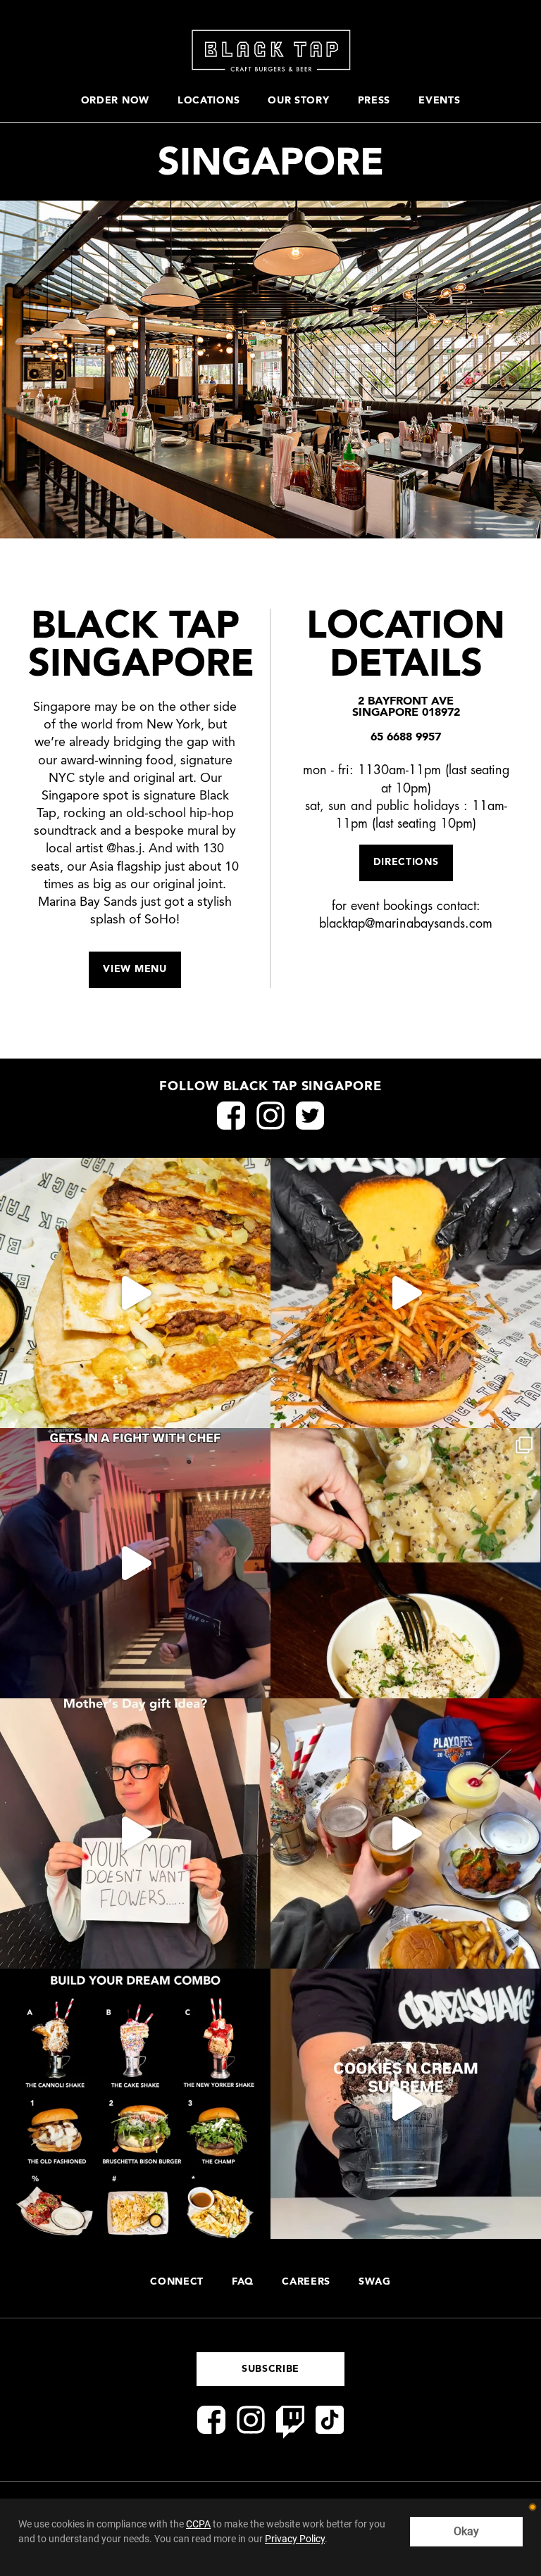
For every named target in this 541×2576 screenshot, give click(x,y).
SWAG (375, 2282)
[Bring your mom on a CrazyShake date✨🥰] (135, 1833)
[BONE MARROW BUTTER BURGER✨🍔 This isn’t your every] (406, 1293)
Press (374, 101)
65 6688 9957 (406, 738)
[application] (270, 2537)
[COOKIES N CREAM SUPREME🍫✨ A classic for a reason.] (406, 2104)
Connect (177, 2282)
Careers (306, 2282)
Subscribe (270, 2369)
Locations (209, 101)
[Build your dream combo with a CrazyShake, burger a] (135, 2104)
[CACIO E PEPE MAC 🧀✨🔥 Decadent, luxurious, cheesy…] (406, 1563)
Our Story (298, 101)
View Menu (135, 969)
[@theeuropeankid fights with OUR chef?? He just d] (135, 1563)
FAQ (243, 2282)
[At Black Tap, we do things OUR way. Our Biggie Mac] (135, 1293)
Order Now (115, 101)
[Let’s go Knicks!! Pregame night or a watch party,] (406, 1833)
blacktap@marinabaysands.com (406, 924)
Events (439, 101)
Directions (406, 862)
